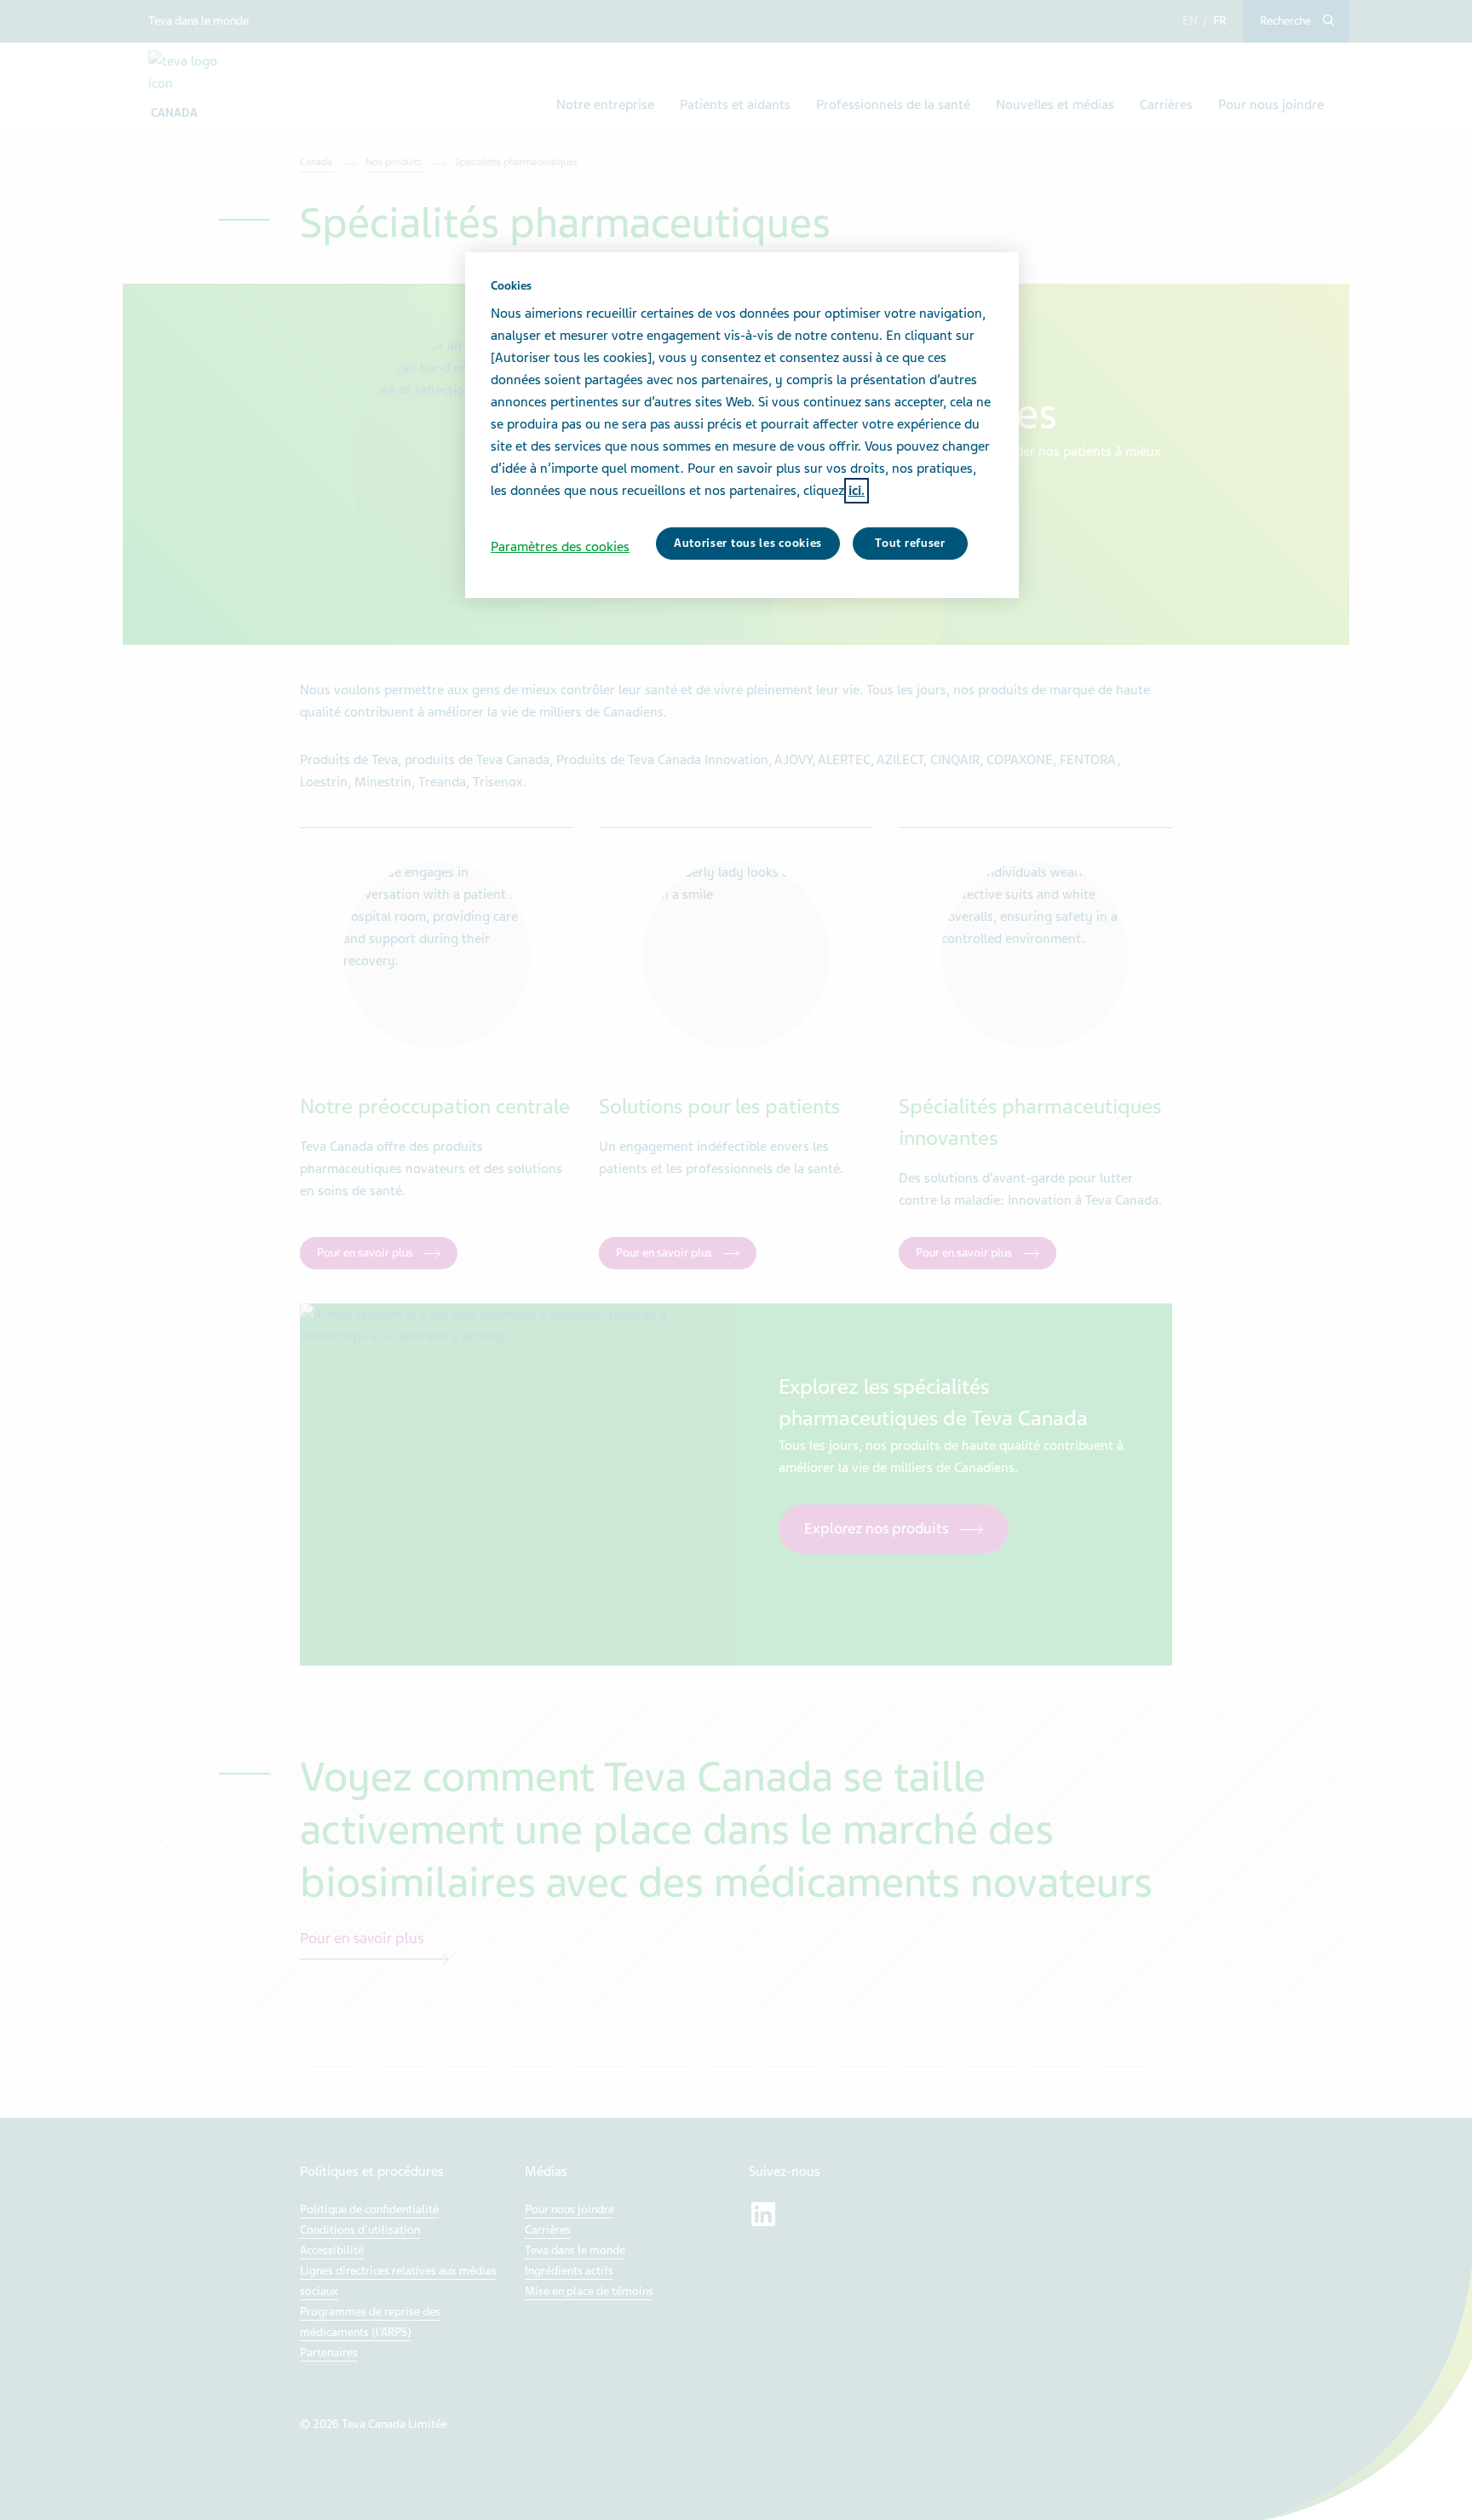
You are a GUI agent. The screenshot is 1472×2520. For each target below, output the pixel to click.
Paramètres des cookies (560, 547)
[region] (742, 425)
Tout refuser (910, 543)
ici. (857, 491)
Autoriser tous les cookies (748, 543)
